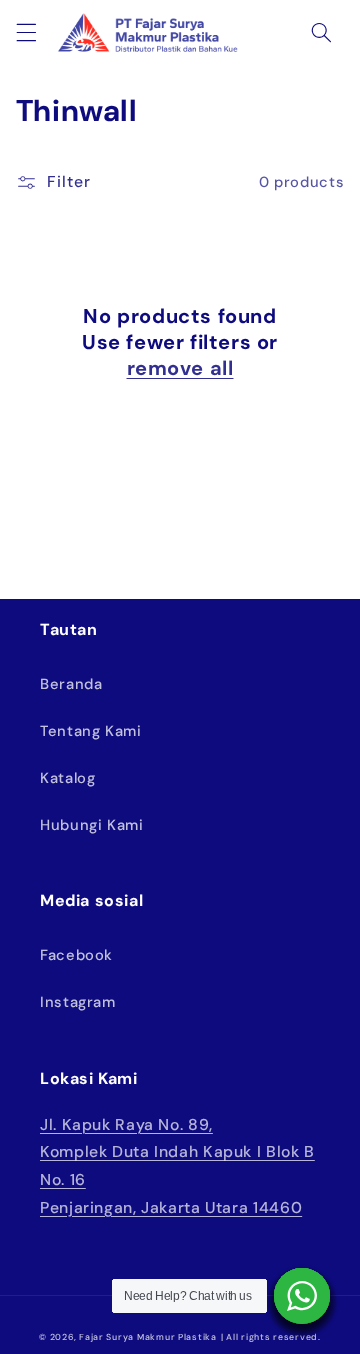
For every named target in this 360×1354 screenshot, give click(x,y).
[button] (26, 32)
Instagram (78, 1002)
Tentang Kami (91, 731)
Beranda (71, 684)
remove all (180, 368)
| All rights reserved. (271, 1337)
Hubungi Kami (92, 825)
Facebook (76, 955)
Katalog (67, 778)
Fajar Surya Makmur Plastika (148, 1337)
